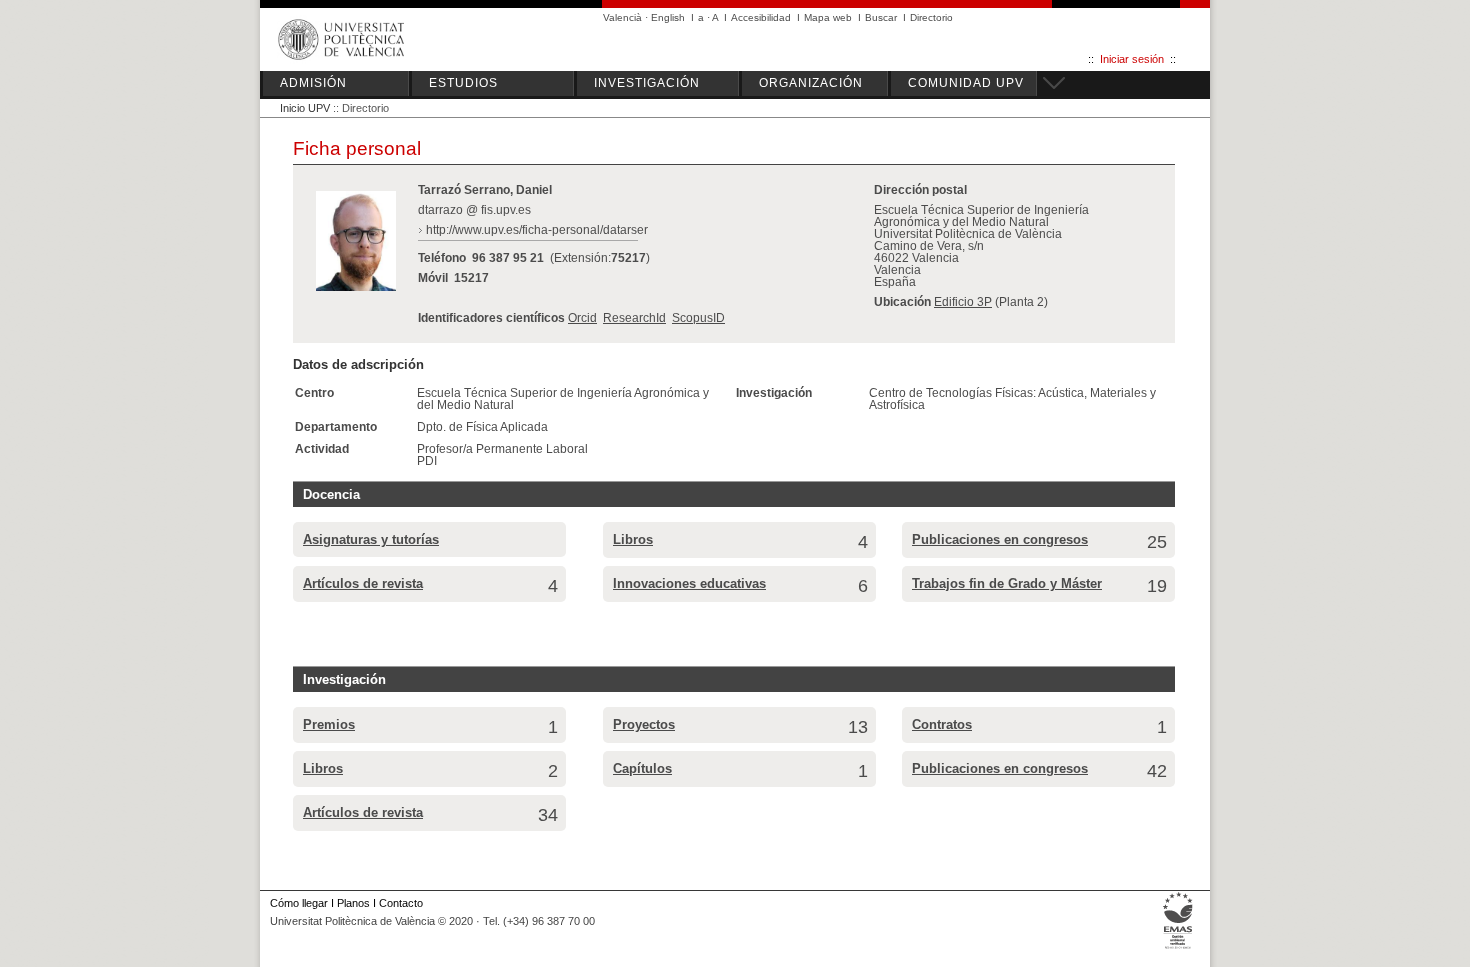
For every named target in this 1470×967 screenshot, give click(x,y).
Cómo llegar (299, 903)
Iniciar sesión (1132, 59)
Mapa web (828, 17)
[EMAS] (1178, 949)
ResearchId (634, 318)
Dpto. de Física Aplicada (482, 427)
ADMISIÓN (313, 83)
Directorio (931, 17)
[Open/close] (1051, 80)
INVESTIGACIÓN (647, 83)
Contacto (401, 903)
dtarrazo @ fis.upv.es (474, 210)
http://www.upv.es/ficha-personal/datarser (537, 230)
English (668, 17)
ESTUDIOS (463, 83)
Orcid (582, 318)
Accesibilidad (761, 17)
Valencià (622, 17)
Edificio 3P (963, 302)
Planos (353, 903)
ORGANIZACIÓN (811, 83)
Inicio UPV (305, 108)
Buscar (881, 17)
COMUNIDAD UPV (966, 83)
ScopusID (698, 318)
